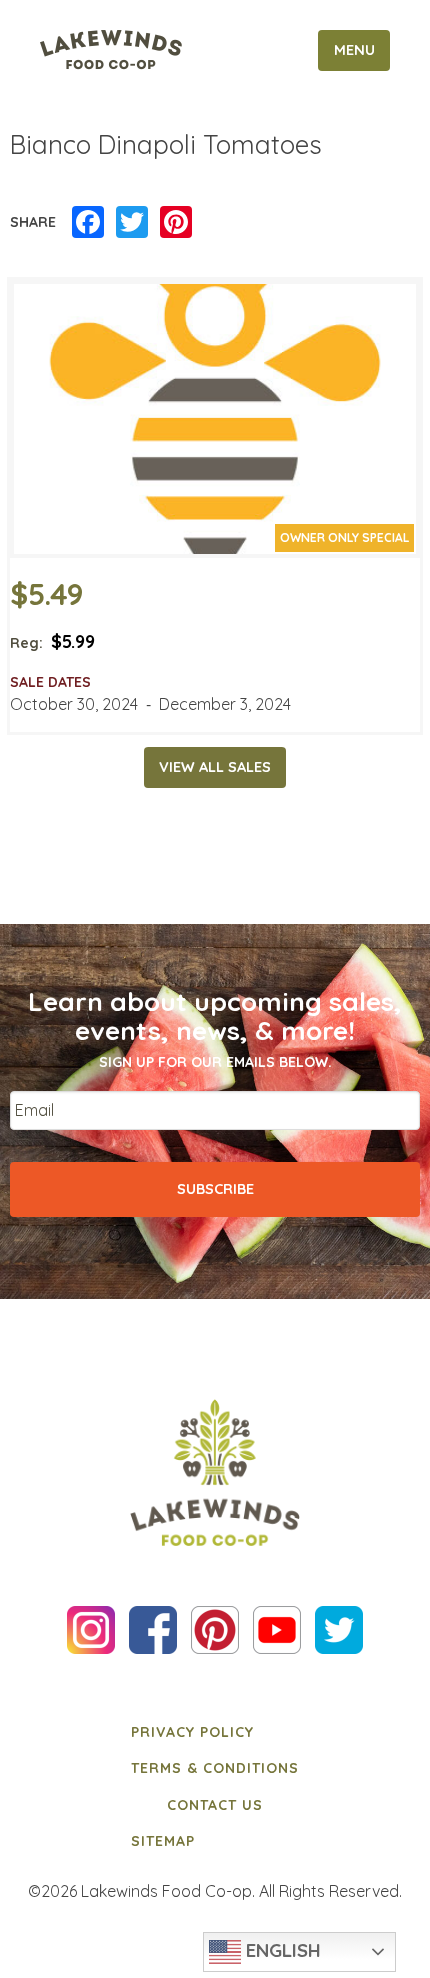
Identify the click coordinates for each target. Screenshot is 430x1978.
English (281, 1950)
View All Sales (215, 767)
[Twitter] (132, 223)
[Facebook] (88, 223)
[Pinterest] (176, 223)
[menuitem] (215, 1732)
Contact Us (215, 1805)
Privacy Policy (192, 1732)
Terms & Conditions (215, 1768)
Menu (354, 50)
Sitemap (163, 1841)
